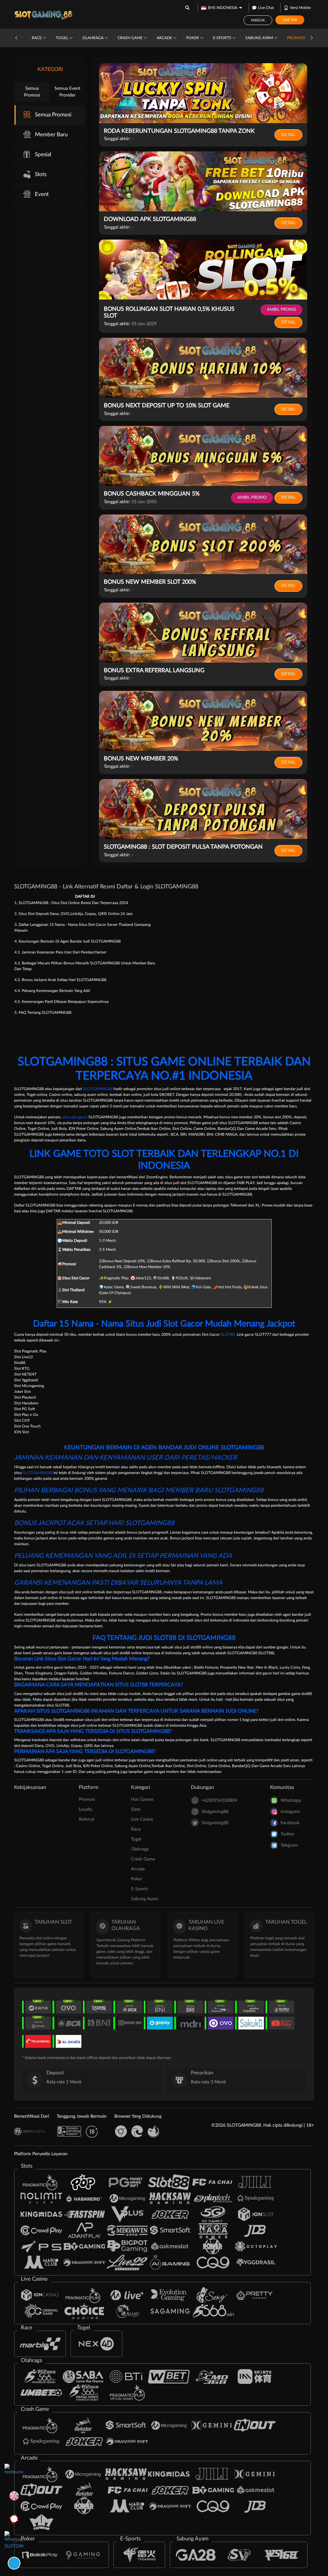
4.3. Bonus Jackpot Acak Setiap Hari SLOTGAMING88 (60, 980)
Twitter (287, 1834)
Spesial (43, 154)
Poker (193, 38)
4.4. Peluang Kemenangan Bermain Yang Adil (52, 991)
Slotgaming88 (215, 1812)
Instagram (290, 1812)
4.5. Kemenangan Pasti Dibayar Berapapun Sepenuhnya (61, 1002)
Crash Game (131, 38)
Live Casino (142, 1819)
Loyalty (86, 1809)
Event (42, 194)
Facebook (290, 1823)
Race (37, 38)
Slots (41, 174)
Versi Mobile (300, 8)
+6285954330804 (219, 1801)
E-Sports (223, 38)
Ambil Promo (281, 310)
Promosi (296, 38)
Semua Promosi (32, 92)
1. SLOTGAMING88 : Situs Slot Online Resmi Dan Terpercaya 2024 (71, 903)
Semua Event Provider (67, 92)
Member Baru (51, 135)
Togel (62, 38)
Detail (288, 135)
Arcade (165, 38)
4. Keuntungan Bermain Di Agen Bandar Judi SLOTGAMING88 (68, 941)
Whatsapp (291, 1801)
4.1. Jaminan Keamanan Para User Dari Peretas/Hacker (60, 952)
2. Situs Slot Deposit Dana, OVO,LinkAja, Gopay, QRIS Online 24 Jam (74, 914)
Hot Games (142, 1800)
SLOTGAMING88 (98, 1089)
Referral (86, 1819)
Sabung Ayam (260, 38)
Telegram (289, 1845)
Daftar (290, 20)
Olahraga (93, 38)
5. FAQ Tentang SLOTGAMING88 (43, 1013)
